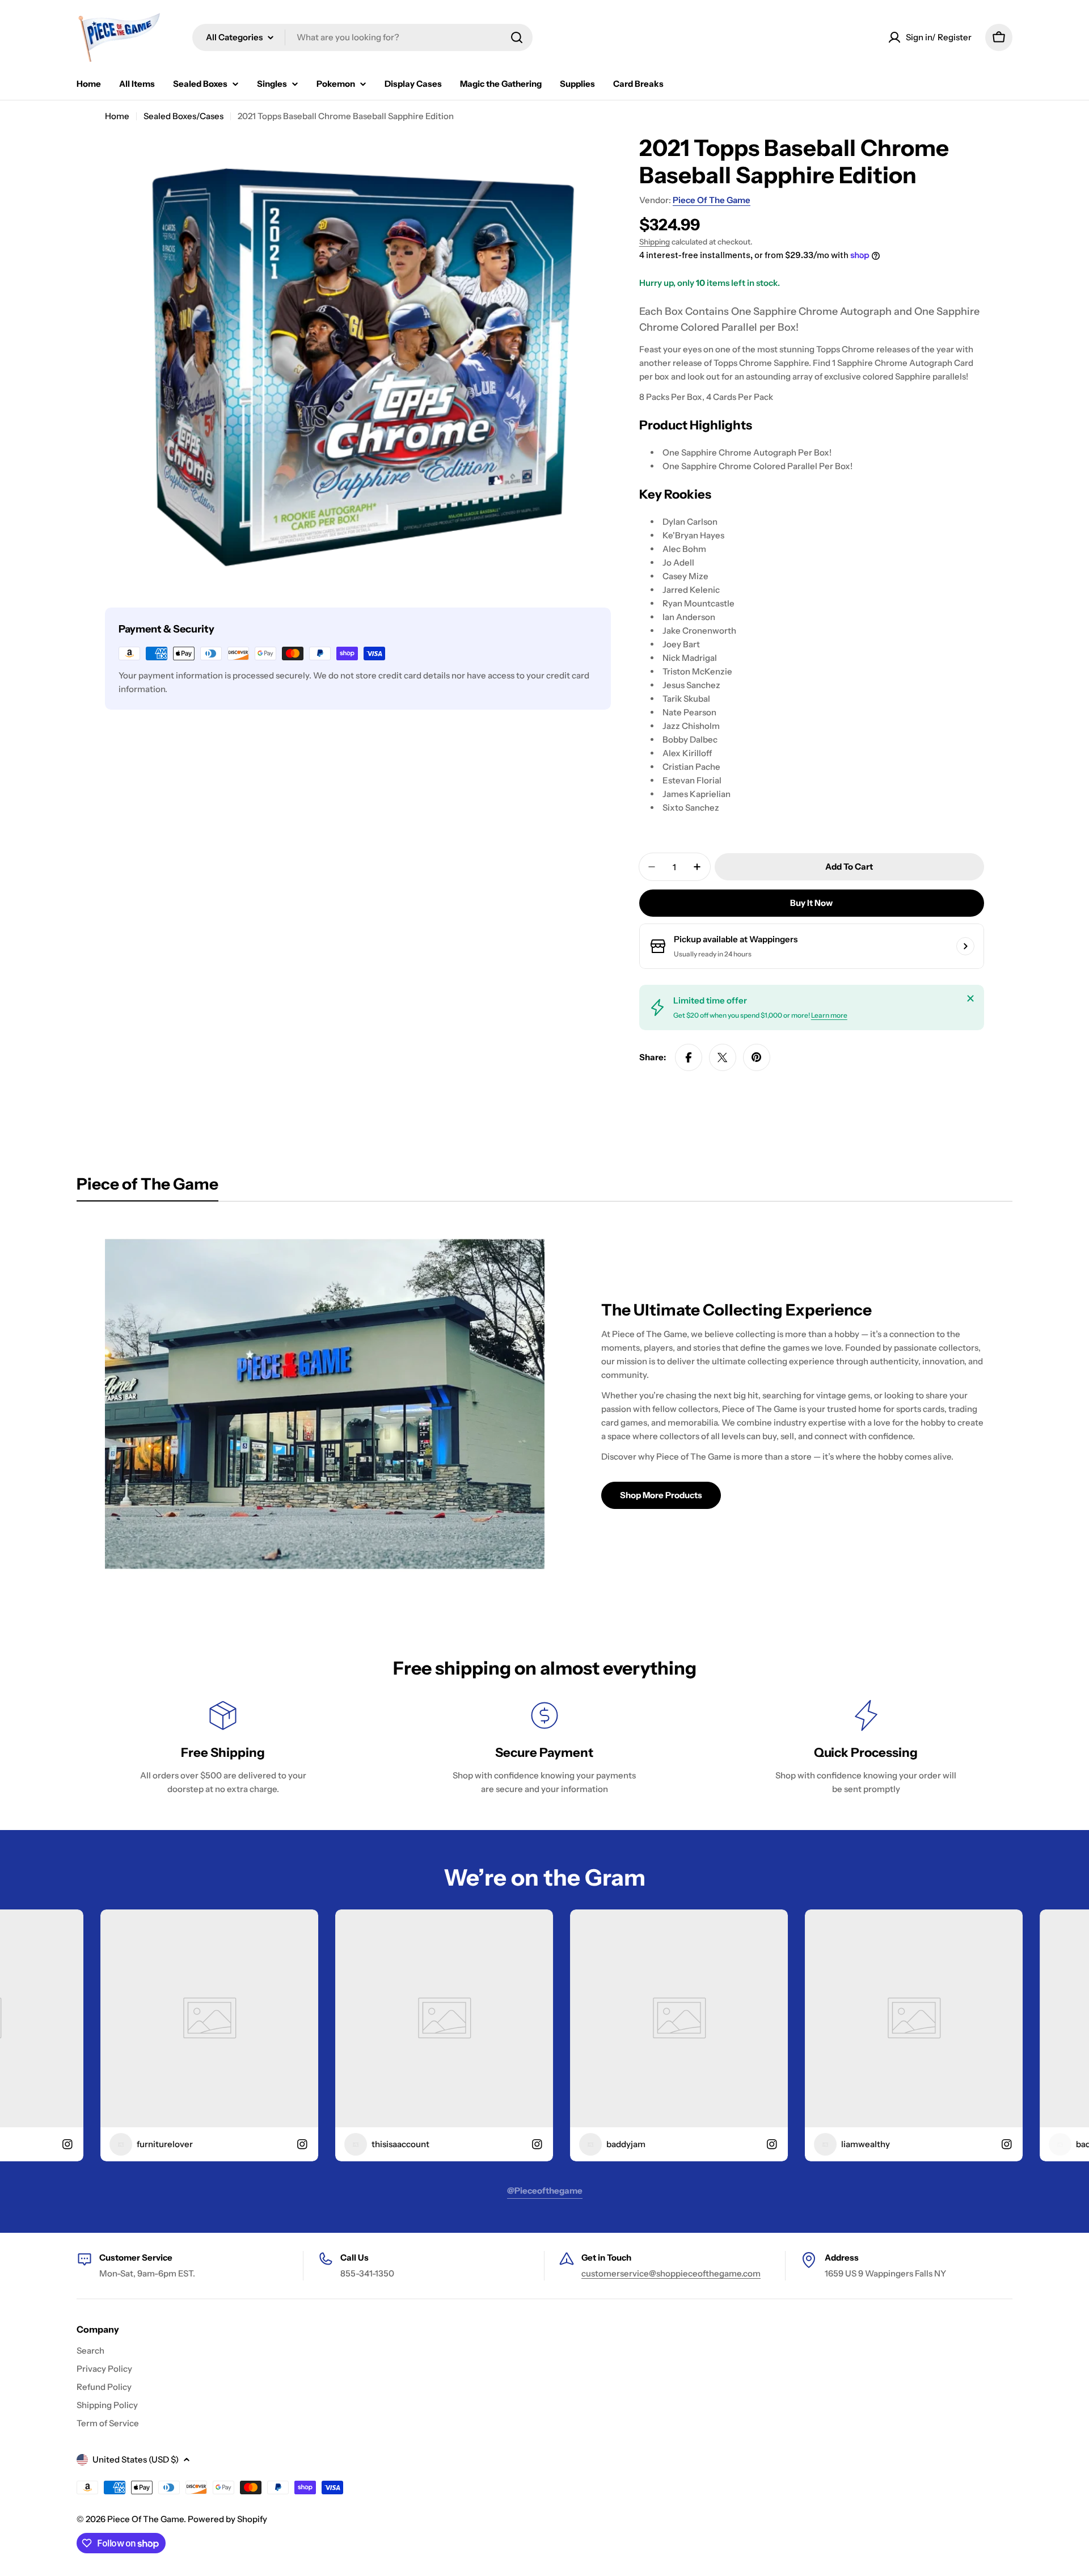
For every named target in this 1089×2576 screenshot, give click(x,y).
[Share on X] (723, 1057)
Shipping (655, 242)
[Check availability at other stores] (965, 946)
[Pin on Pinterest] (757, 1057)
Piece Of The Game (712, 200)
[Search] (517, 37)
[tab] (147, 1187)
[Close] (970, 998)
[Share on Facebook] (689, 1057)
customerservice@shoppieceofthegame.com (671, 2273)
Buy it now (811, 903)
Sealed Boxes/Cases (183, 116)
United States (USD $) (136, 2459)
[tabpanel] (544, 1404)
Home (117, 116)
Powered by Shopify (227, 2519)
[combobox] (362, 37)
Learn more (829, 1015)
